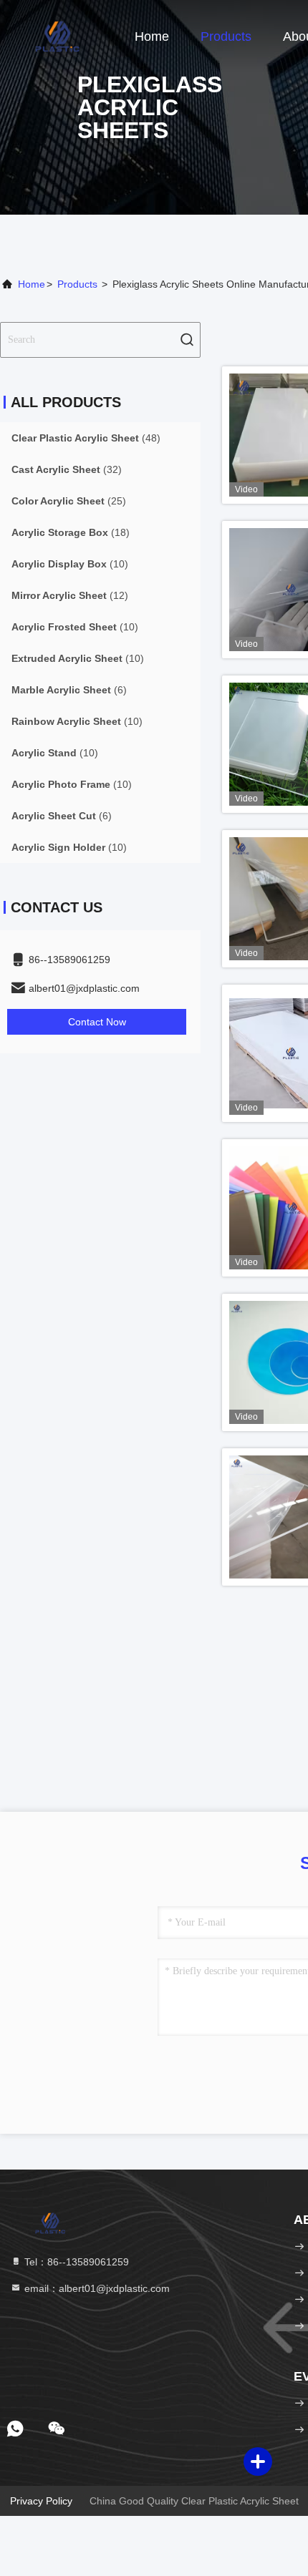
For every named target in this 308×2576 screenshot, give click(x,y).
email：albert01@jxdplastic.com (96, 2288)
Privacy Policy (41, 2501)
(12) (70, 595)
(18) (71, 532)
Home (152, 36)
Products (226, 36)
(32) (67, 469)
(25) (69, 501)
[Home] (57, 36)
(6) (69, 690)
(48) (86, 438)
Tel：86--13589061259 (75, 2262)
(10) (70, 564)
